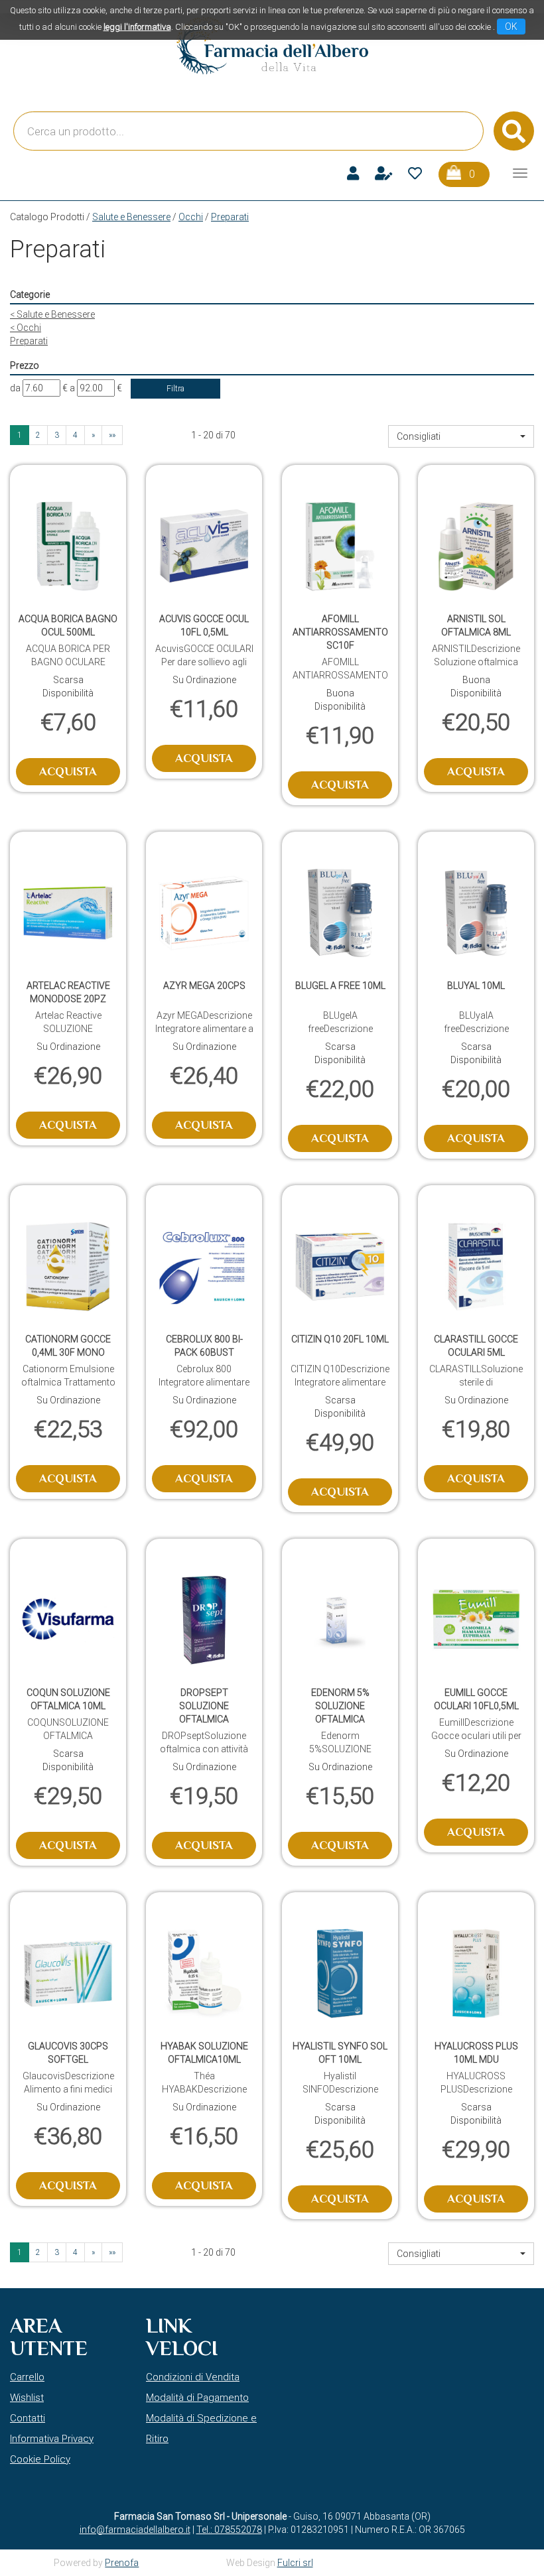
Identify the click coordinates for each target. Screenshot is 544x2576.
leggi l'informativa (137, 27)
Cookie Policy (40, 2459)
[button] (461, 436)
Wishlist (27, 2398)
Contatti (28, 2418)
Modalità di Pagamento (197, 2398)
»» (112, 435)
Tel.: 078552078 (229, 2530)
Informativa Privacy (52, 2439)
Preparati (29, 341)
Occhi (191, 217)
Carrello (27, 2377)
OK (511, 27)
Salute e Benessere (131, 217)
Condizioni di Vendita (193, 2377)
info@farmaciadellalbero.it (135, 2530)
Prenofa (122, 2563)
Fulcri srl (295, 2563)
